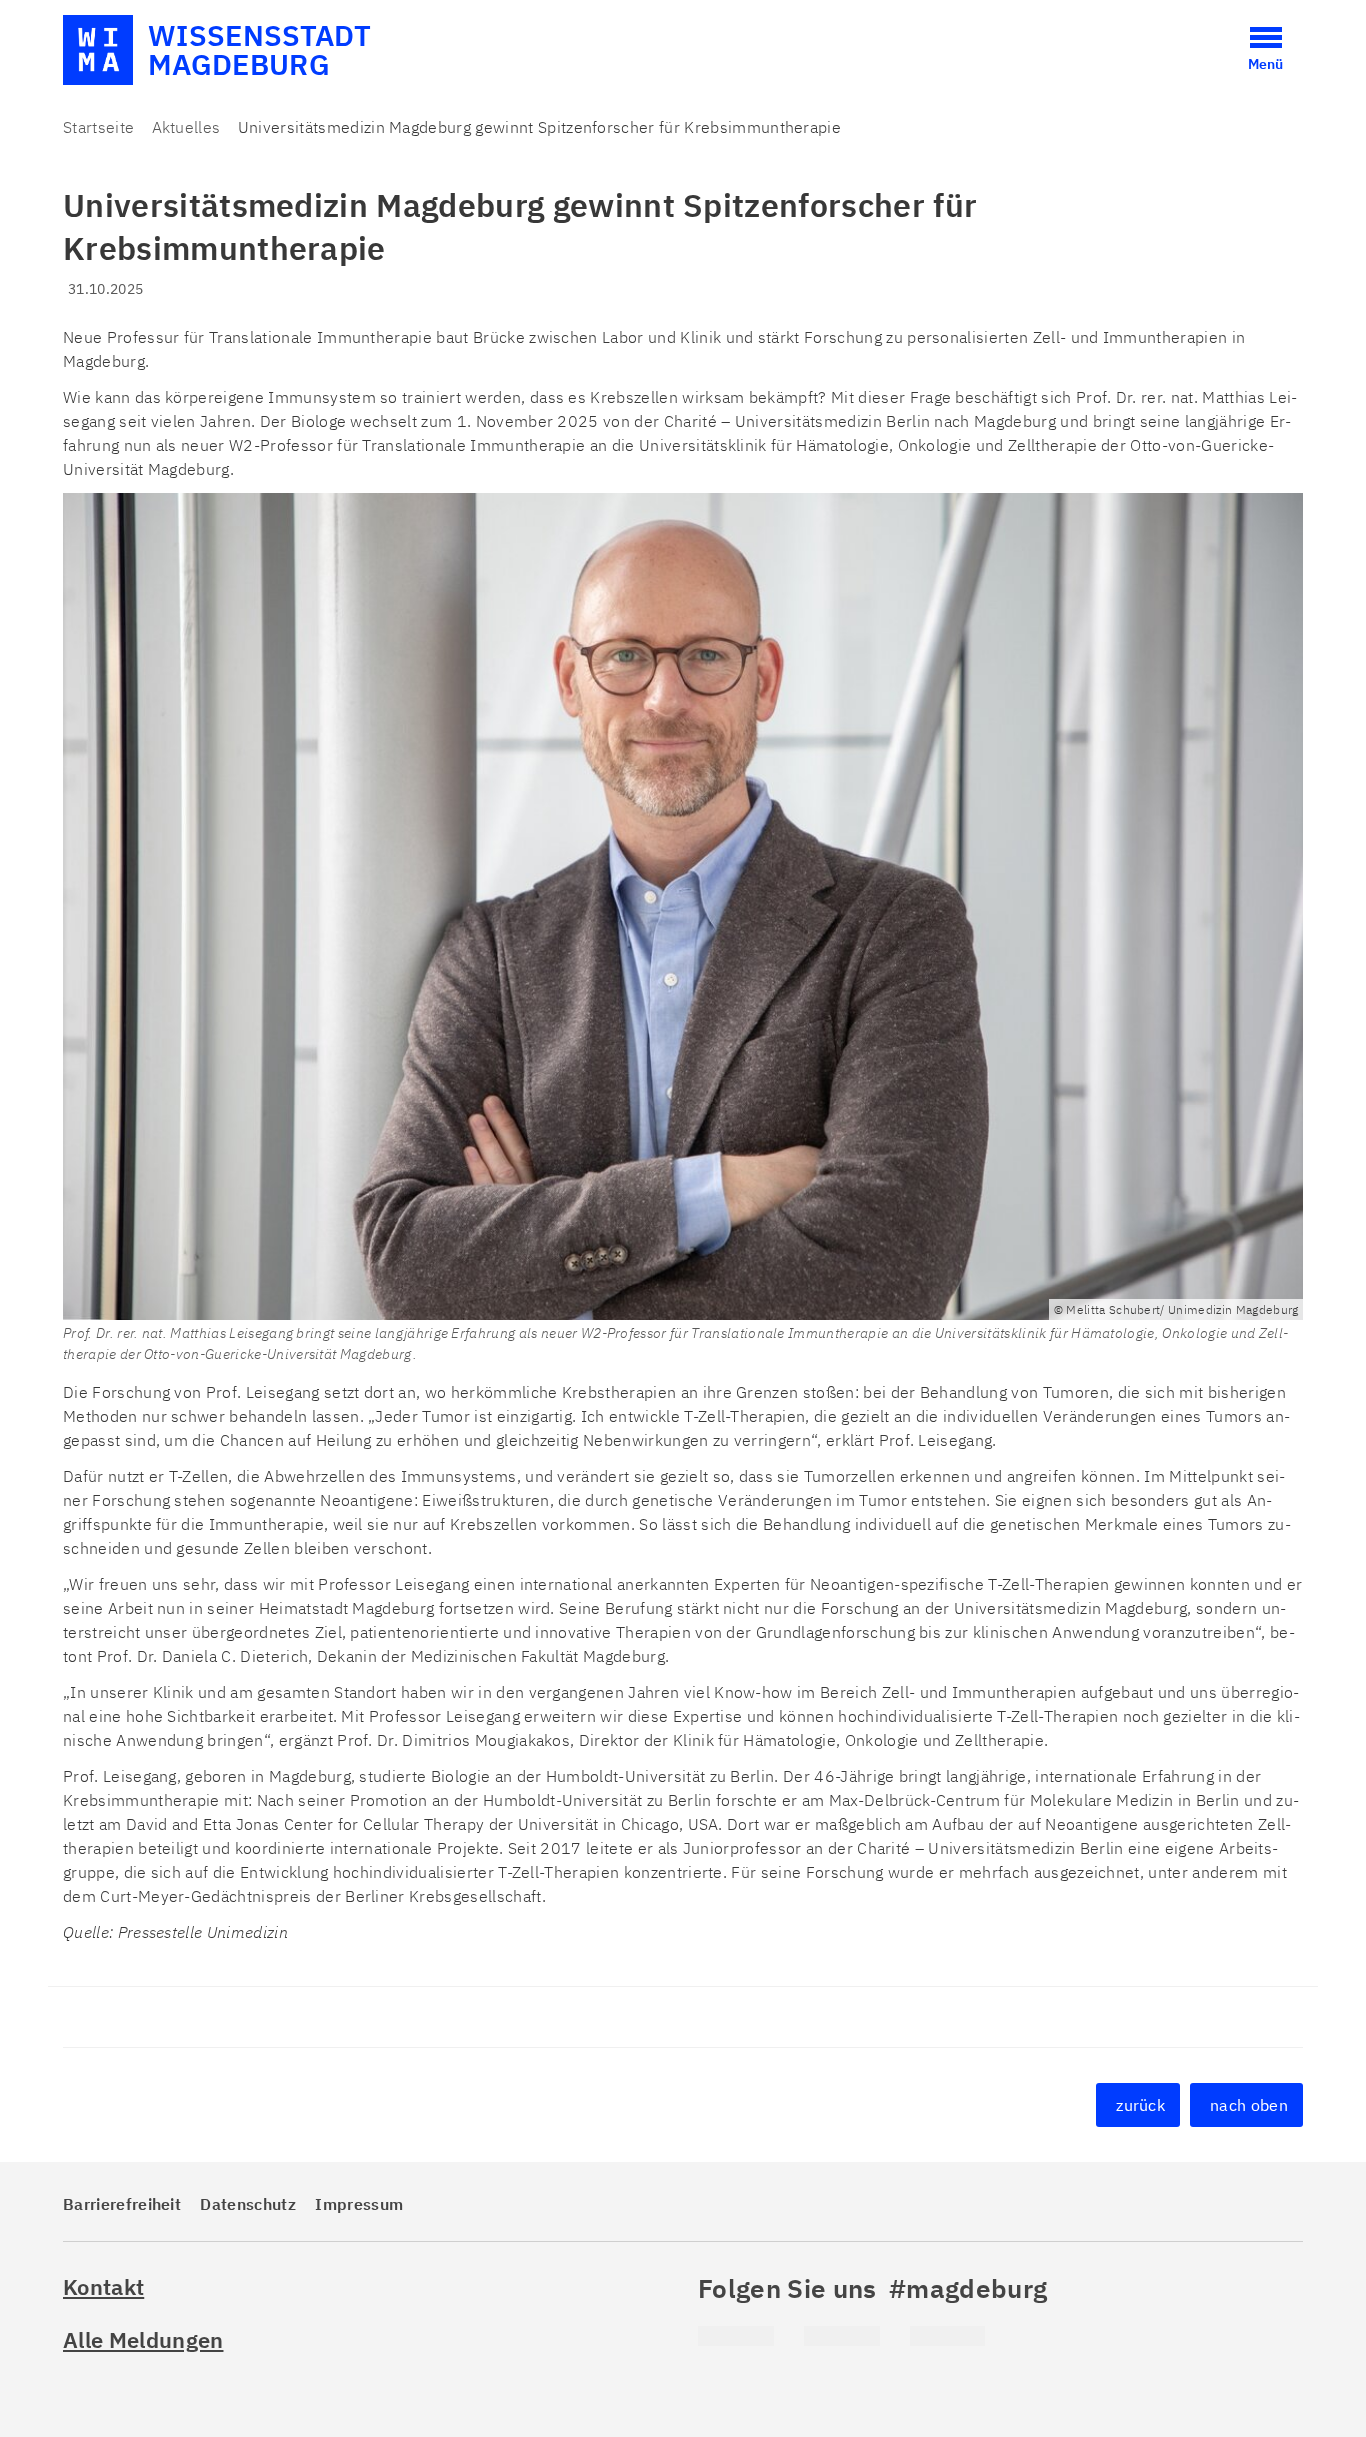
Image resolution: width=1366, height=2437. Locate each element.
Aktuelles (186, 127)
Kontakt (103, 2286)
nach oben (1249, 2105)
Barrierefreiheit (122, 2204)
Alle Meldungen (143, 2339)
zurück (1140, 2105)
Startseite (98, 127)
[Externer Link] (736, 2336)
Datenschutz (248, 2204)
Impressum (359, 2204)
